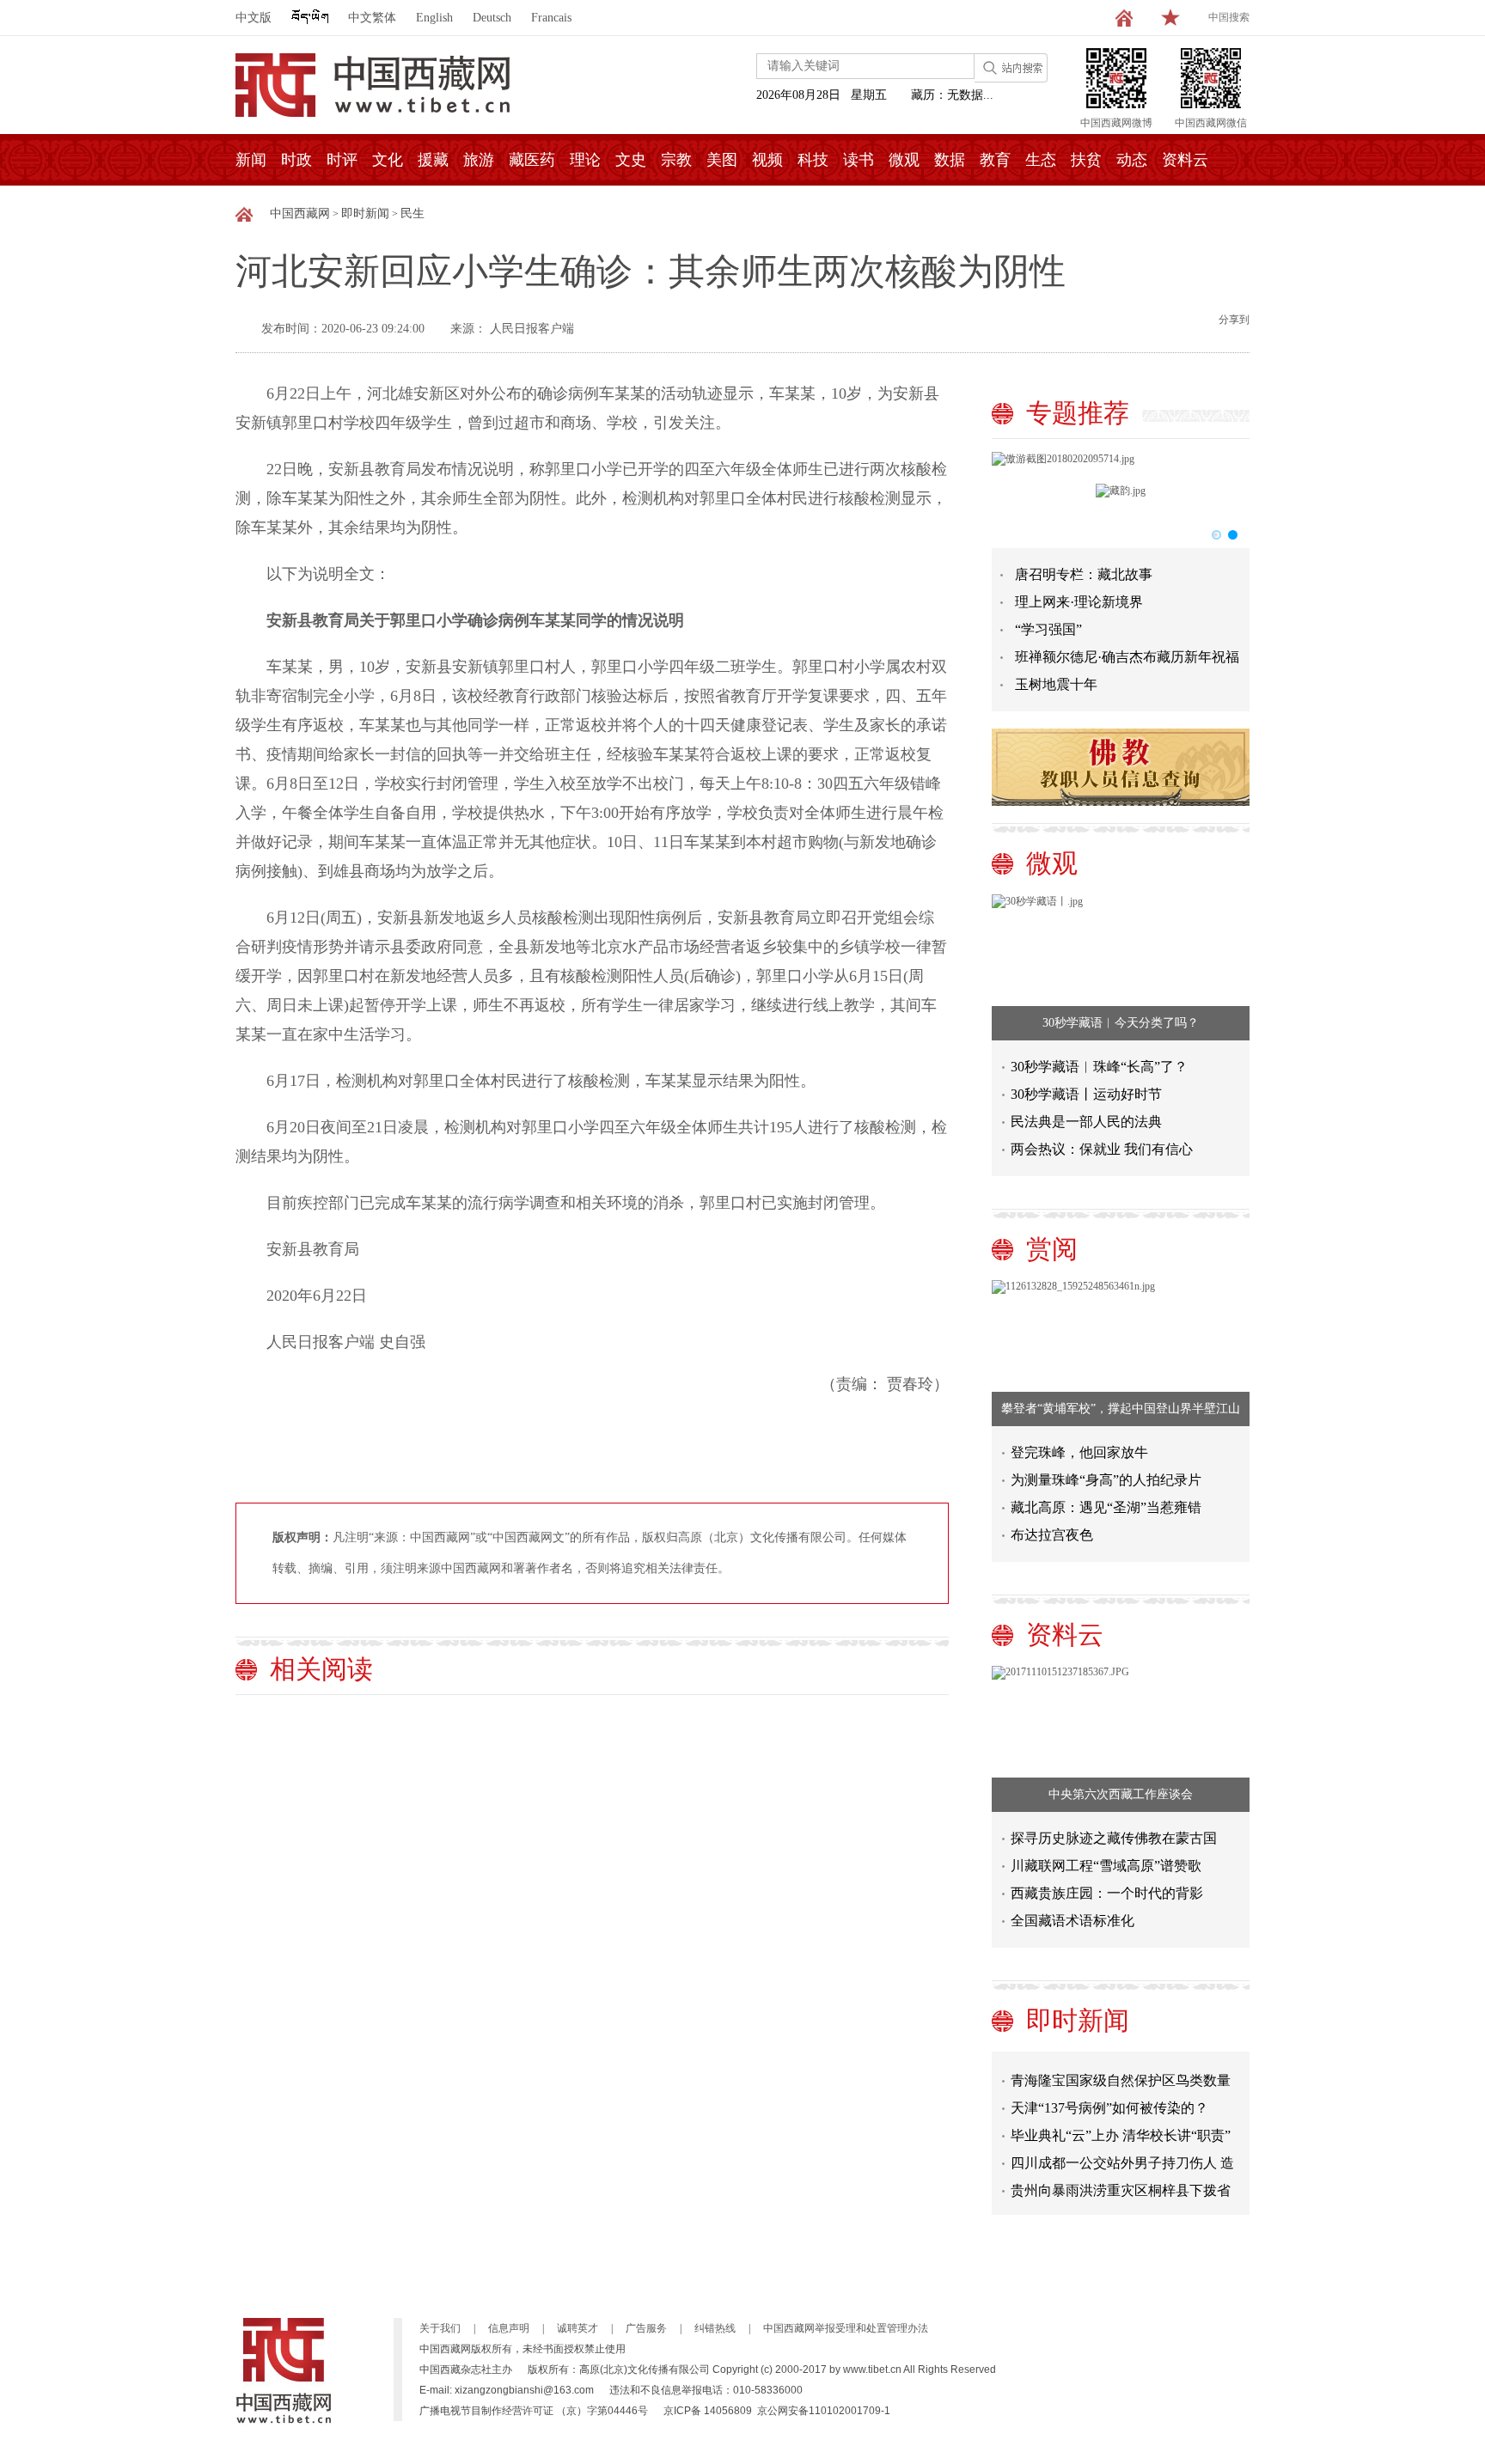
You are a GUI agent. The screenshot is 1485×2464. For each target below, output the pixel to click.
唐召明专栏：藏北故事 (1084, 574)
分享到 (1234, 320)
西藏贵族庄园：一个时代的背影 (1107, 1893)
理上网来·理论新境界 (1079, 602)
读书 (859, 160)
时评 (342, 160)
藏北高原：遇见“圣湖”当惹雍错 (1106, 1507)
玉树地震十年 (1056, 684)
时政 (296, 160)
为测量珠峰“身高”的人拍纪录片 (1106, 1480)
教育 (995, 160)
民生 (412, 213)
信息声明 (509, 2328)
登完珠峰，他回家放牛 (1079, 1452)
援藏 (433, 160)
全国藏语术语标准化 (1072, 1921)
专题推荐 (1078, 413)
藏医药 (532, 160)
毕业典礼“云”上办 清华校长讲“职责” (1121, 2122)
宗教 (676, 160)
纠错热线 (715, 2328)
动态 (1132, 160)
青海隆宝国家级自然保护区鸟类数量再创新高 (1121, 2071)
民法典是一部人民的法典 (1086, 1122)
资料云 (1185, 160)
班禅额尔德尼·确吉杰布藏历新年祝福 (1127, 657)
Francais (551, 18)
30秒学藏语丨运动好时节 (1086, 1094)
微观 (904, 160)
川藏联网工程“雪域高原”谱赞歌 (1106, 1866)
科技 (813, 160)
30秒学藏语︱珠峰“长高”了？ (1099, 1067)
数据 (950, 160)
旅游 (479, 160)
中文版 (254, 18)
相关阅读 (321, 1669)
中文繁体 (372, 18)
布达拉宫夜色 (1052, 1535)
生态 (1041, 160)
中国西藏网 (300, 213)
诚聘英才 (577, 2328)
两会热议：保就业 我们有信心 (1102, 1149)
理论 (585, 160)
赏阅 (1052, 1249)
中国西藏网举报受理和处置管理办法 (846, 2328)
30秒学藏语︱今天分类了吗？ (1121, 1023)
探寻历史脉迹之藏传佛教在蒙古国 (1114, 1838)
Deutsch (492, 18)
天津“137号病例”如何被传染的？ (1109, 2095)
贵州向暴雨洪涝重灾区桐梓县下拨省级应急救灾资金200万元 (1121, 2181)
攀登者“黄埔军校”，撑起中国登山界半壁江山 (1121, 1409)
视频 (767, 160)
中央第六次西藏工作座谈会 (1121, 1794)
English (434, 18)
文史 (631, 160)
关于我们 (440, 2328)
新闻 (251, 160)
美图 (722, 160)
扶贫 (1086, 160)
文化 (388, 160)
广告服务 (646, 2328)
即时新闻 (365, 213)
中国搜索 (1229, 17)
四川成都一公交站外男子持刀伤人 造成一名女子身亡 (1122, 2153)
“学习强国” (1048, 629)
